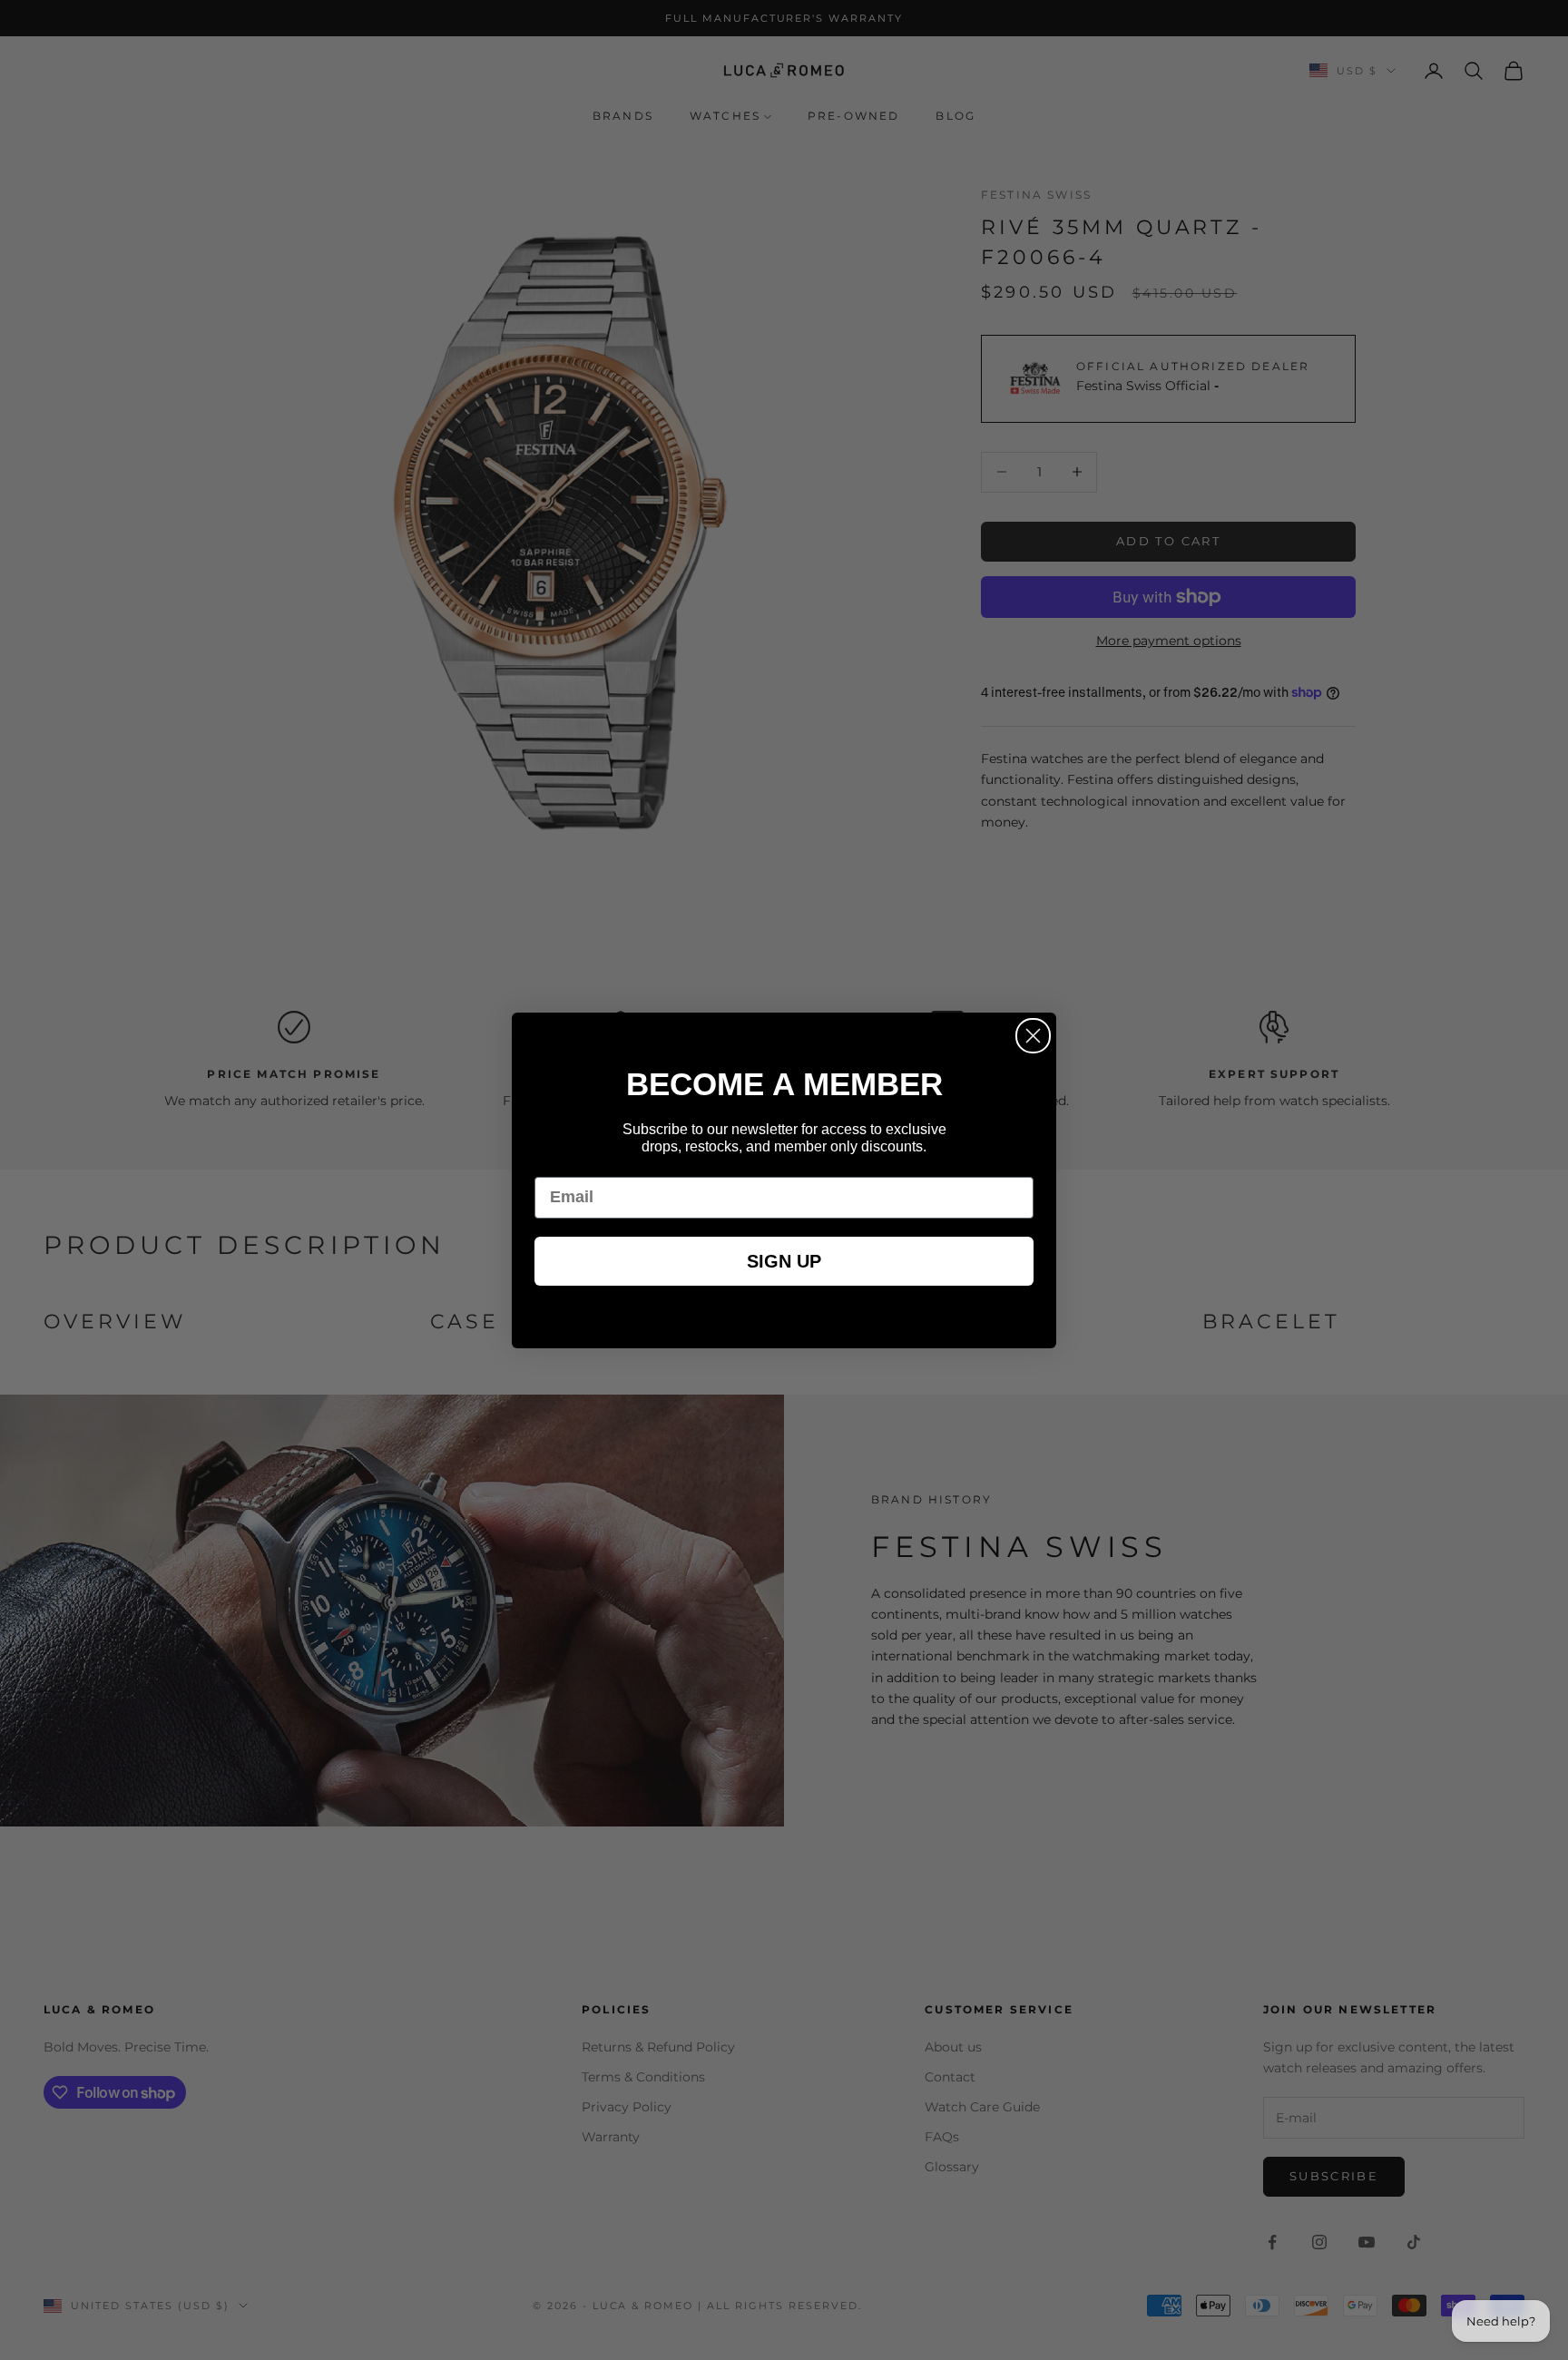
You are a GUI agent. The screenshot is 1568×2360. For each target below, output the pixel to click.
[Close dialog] (1033, 1036)
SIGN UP (784, 1261)
